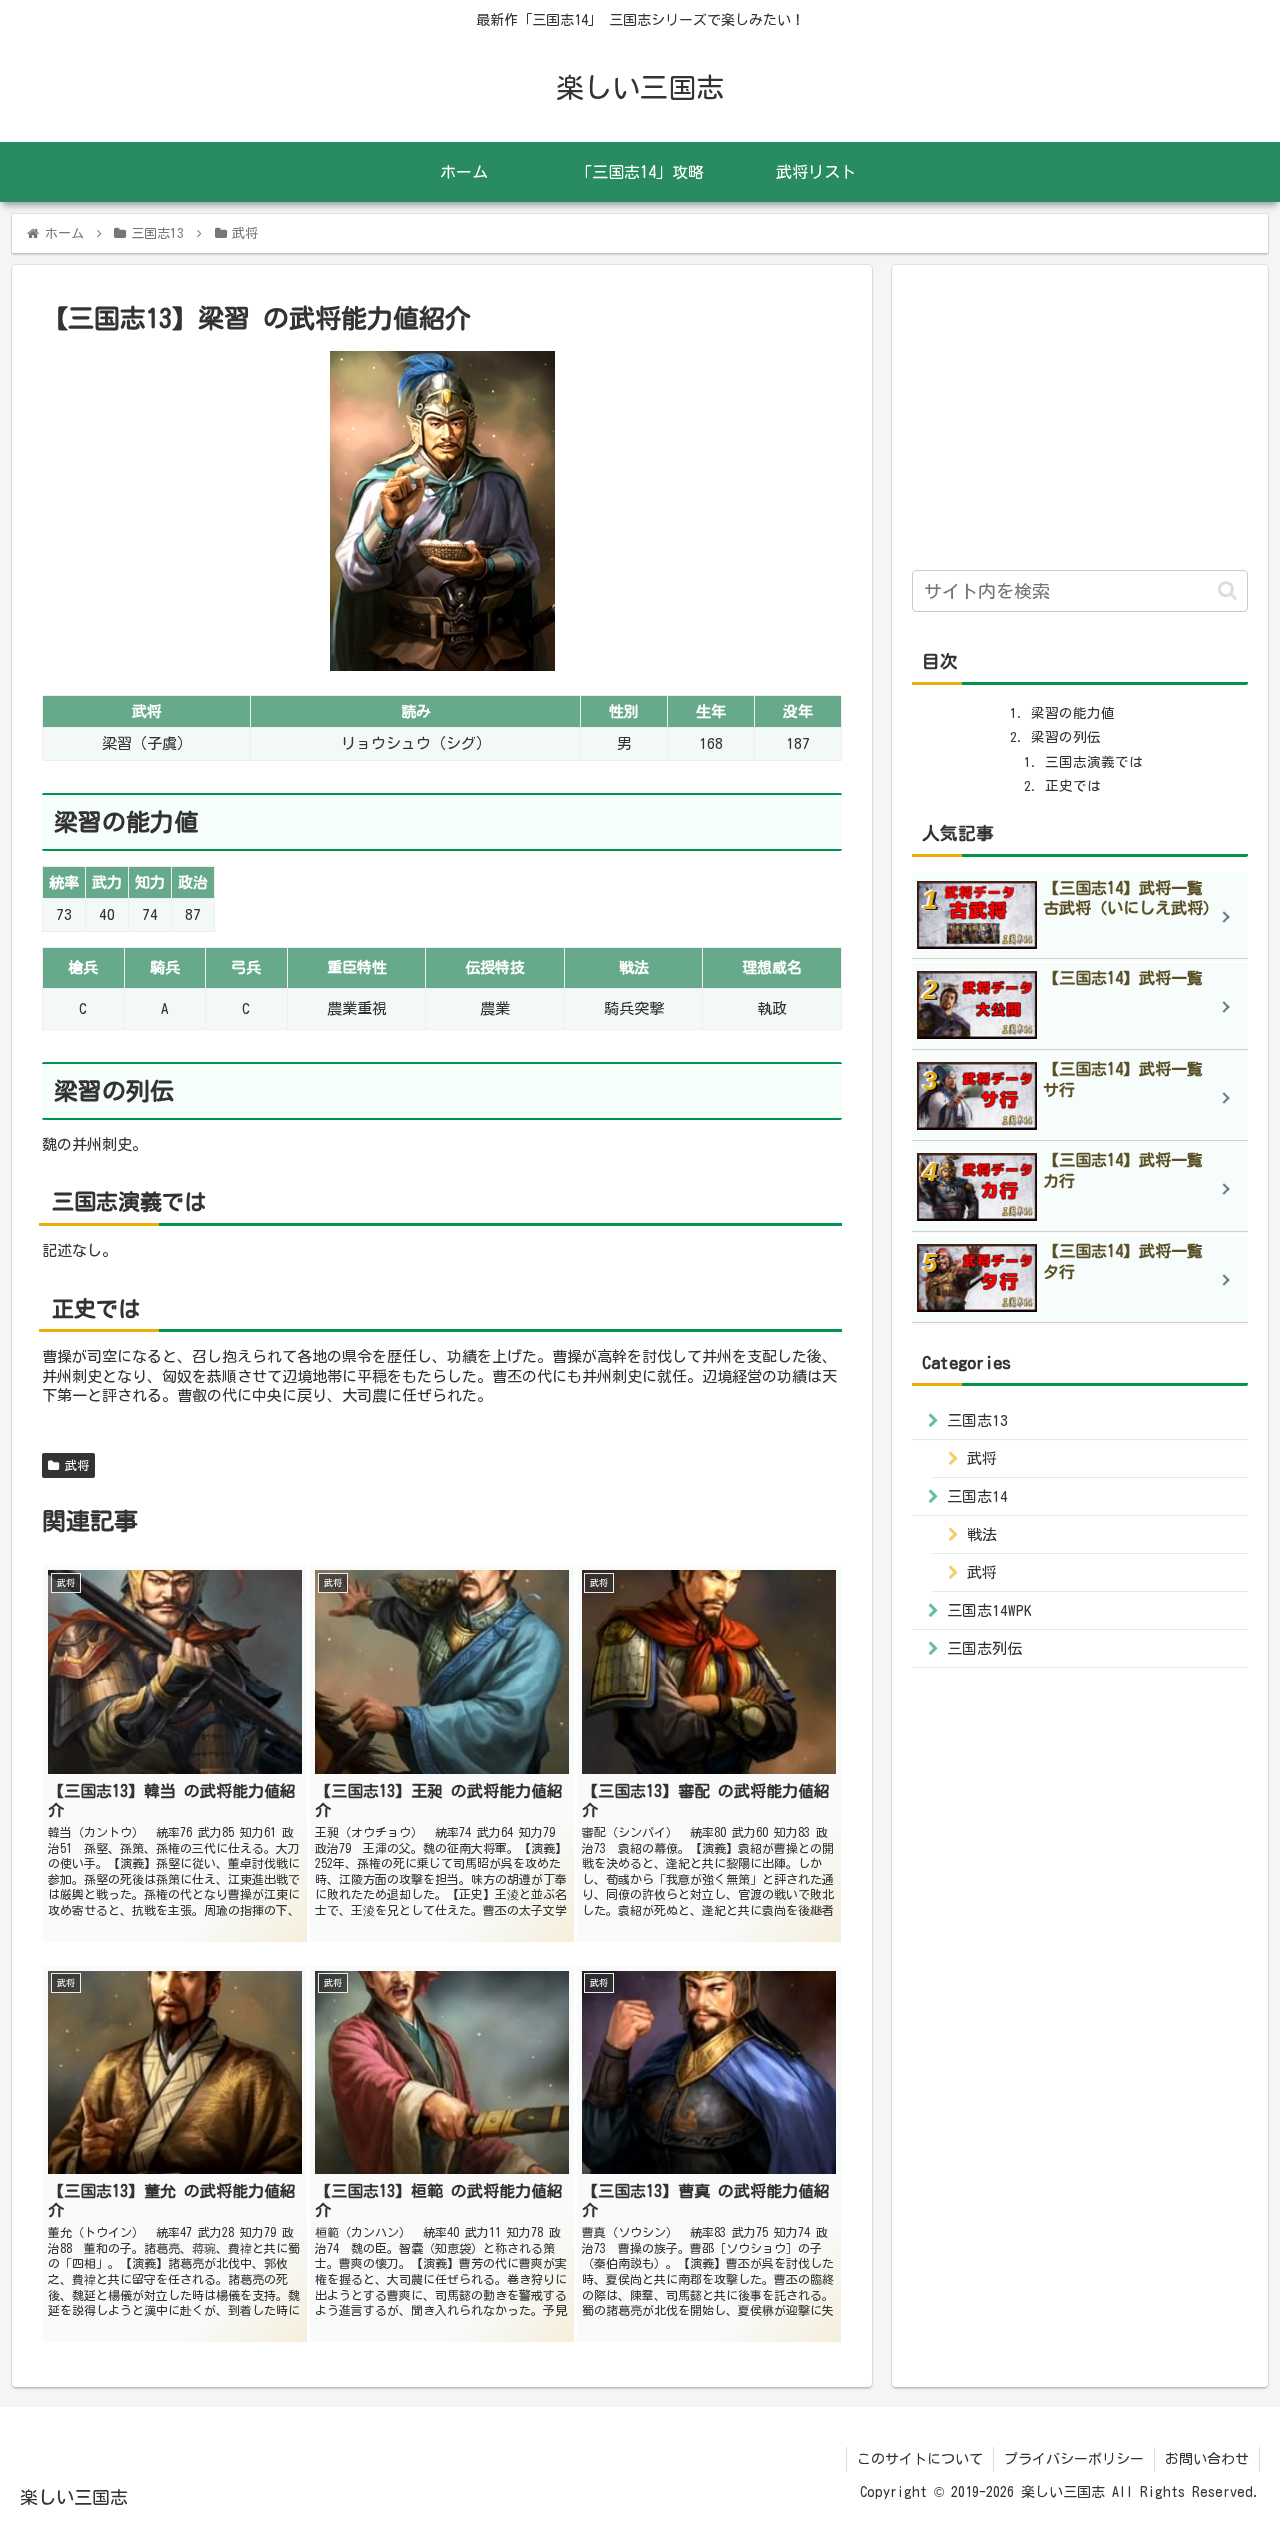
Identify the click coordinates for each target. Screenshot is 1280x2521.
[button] (1227, 590)
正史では (1073, 786)
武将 (74, 1465)
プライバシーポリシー (1074, 2459)
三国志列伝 (984, 1647)
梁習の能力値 (1073, 713)
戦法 (982, 1533)
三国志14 (977, 1495)
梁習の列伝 (1066, 737)
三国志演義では (1094, 762)
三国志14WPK (989, 1609)
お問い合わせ (1207, 2459)
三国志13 (977, 1419)
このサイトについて (920, 2459)
